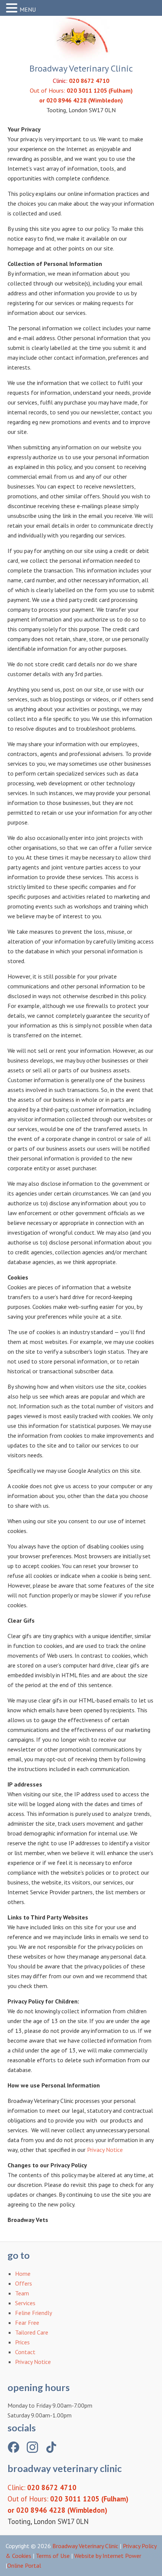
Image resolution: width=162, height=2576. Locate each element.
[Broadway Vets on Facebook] (14, 2447)
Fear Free (27, 2323)
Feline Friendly (34, 2313)
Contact (25, 2352)
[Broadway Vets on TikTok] (51, 2447)
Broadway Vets (81, 38)
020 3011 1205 (87, 90)
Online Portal (24, 2565)
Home (23, 2274)
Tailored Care (32, 2332)
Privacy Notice (105, 2150)
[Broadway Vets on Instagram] (32, 2447)
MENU (28, 9)
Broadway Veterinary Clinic (85, 2546)
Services (25, 2303)
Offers (24, 2283)
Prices (22, 2342)
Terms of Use (53, 2556)
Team (22, 2293)
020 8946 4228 (66, 100)
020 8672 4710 (89, 81)
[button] (13, 8)
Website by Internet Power (108, 2556)
